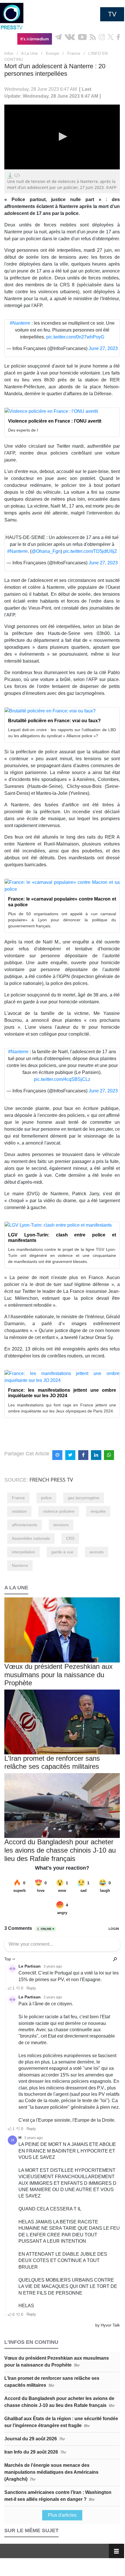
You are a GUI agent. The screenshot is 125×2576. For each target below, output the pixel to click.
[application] (62, 137)
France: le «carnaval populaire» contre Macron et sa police (62, 902)
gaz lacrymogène (84, 1498)
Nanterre (20, 1565)
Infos (9, 53)
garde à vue (62, 1552)
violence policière (59, 1511)
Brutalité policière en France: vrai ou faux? (54, 721)
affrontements (25, 1525)
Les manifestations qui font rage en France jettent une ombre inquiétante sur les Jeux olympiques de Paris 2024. (62, 1408)
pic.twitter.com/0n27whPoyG (75, 337)
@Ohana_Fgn (46, 551)
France (74, 53)
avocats (97, 1552)
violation (19, 1511)
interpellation (24, 1552)
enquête (98, 1511)
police (46, 1498)
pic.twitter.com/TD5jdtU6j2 (90, 551)
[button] (62, 137)
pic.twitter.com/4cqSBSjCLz (62, 1079)
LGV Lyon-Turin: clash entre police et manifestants (62, 1238)
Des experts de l (23, 430)
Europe (53, 53)
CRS (70, 1538)
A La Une (29, 53)
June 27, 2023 (103, 348)
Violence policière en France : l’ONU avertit (55, 421)
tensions (61, 1525)
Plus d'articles (62, 2515)
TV (112, 14)
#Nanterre (20, 323)
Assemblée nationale (31, 1538)
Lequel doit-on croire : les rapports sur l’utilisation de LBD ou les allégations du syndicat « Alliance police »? (62, 733)
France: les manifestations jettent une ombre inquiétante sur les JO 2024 (62, 1393)
